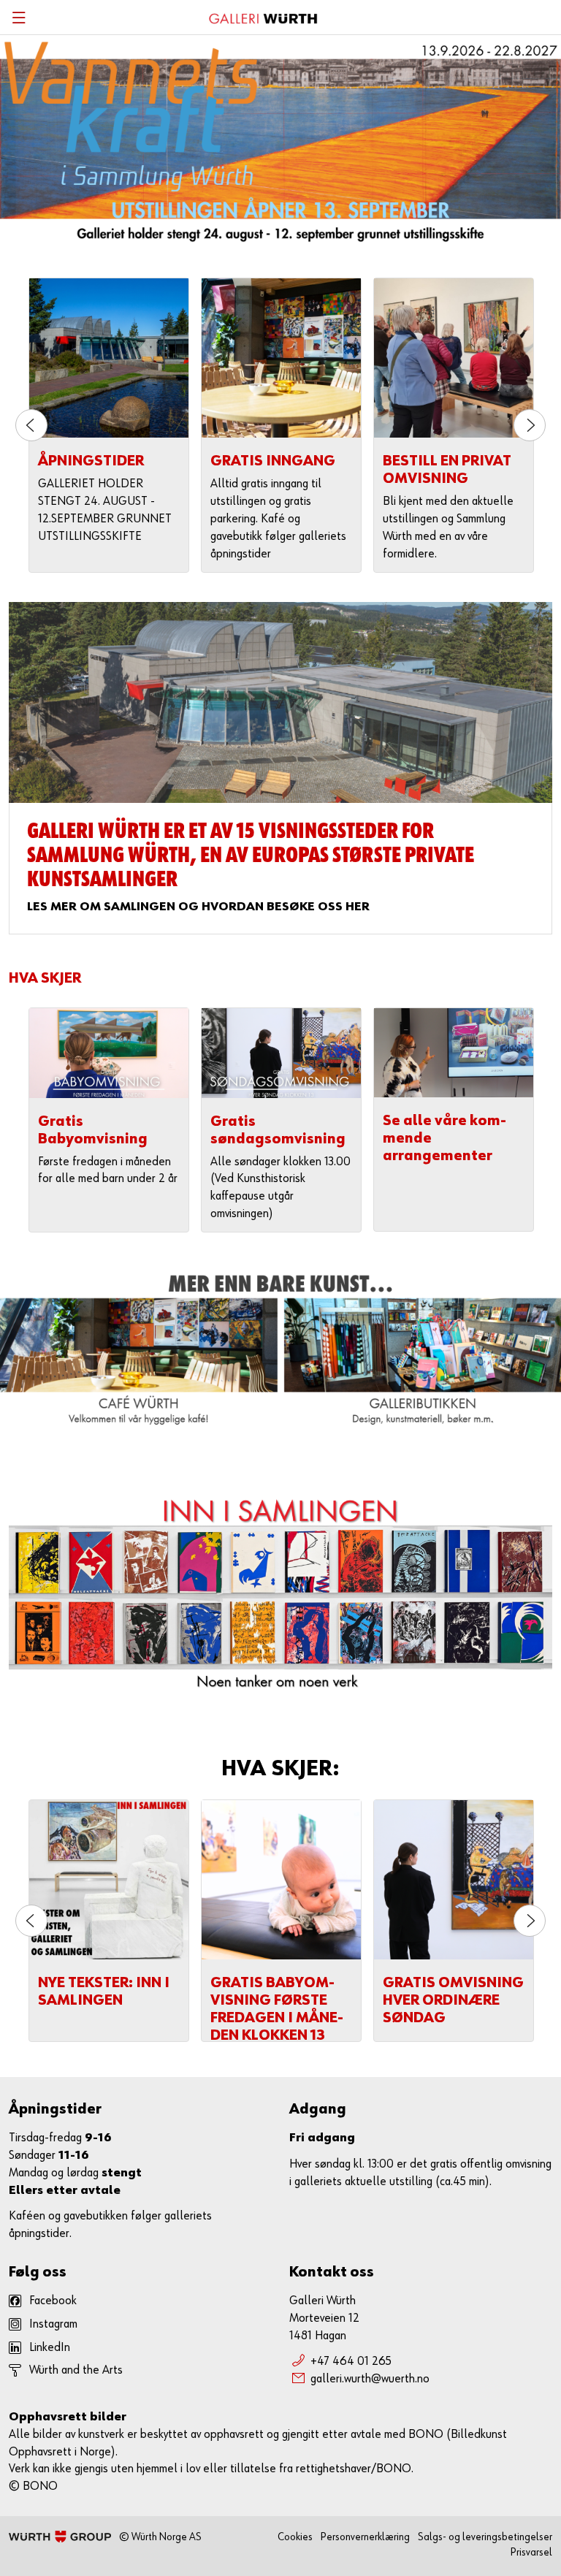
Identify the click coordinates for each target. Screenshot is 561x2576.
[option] (109, 425)
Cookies (295, 2537)
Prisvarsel (531, 2552)
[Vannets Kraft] (280, 139)
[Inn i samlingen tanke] (280, 1595)
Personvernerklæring (365, 2537)
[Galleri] (280, 702)
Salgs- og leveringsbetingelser (485, 2537)
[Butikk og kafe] (280, 1350)
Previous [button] (31, 425)
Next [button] (530, 425)
